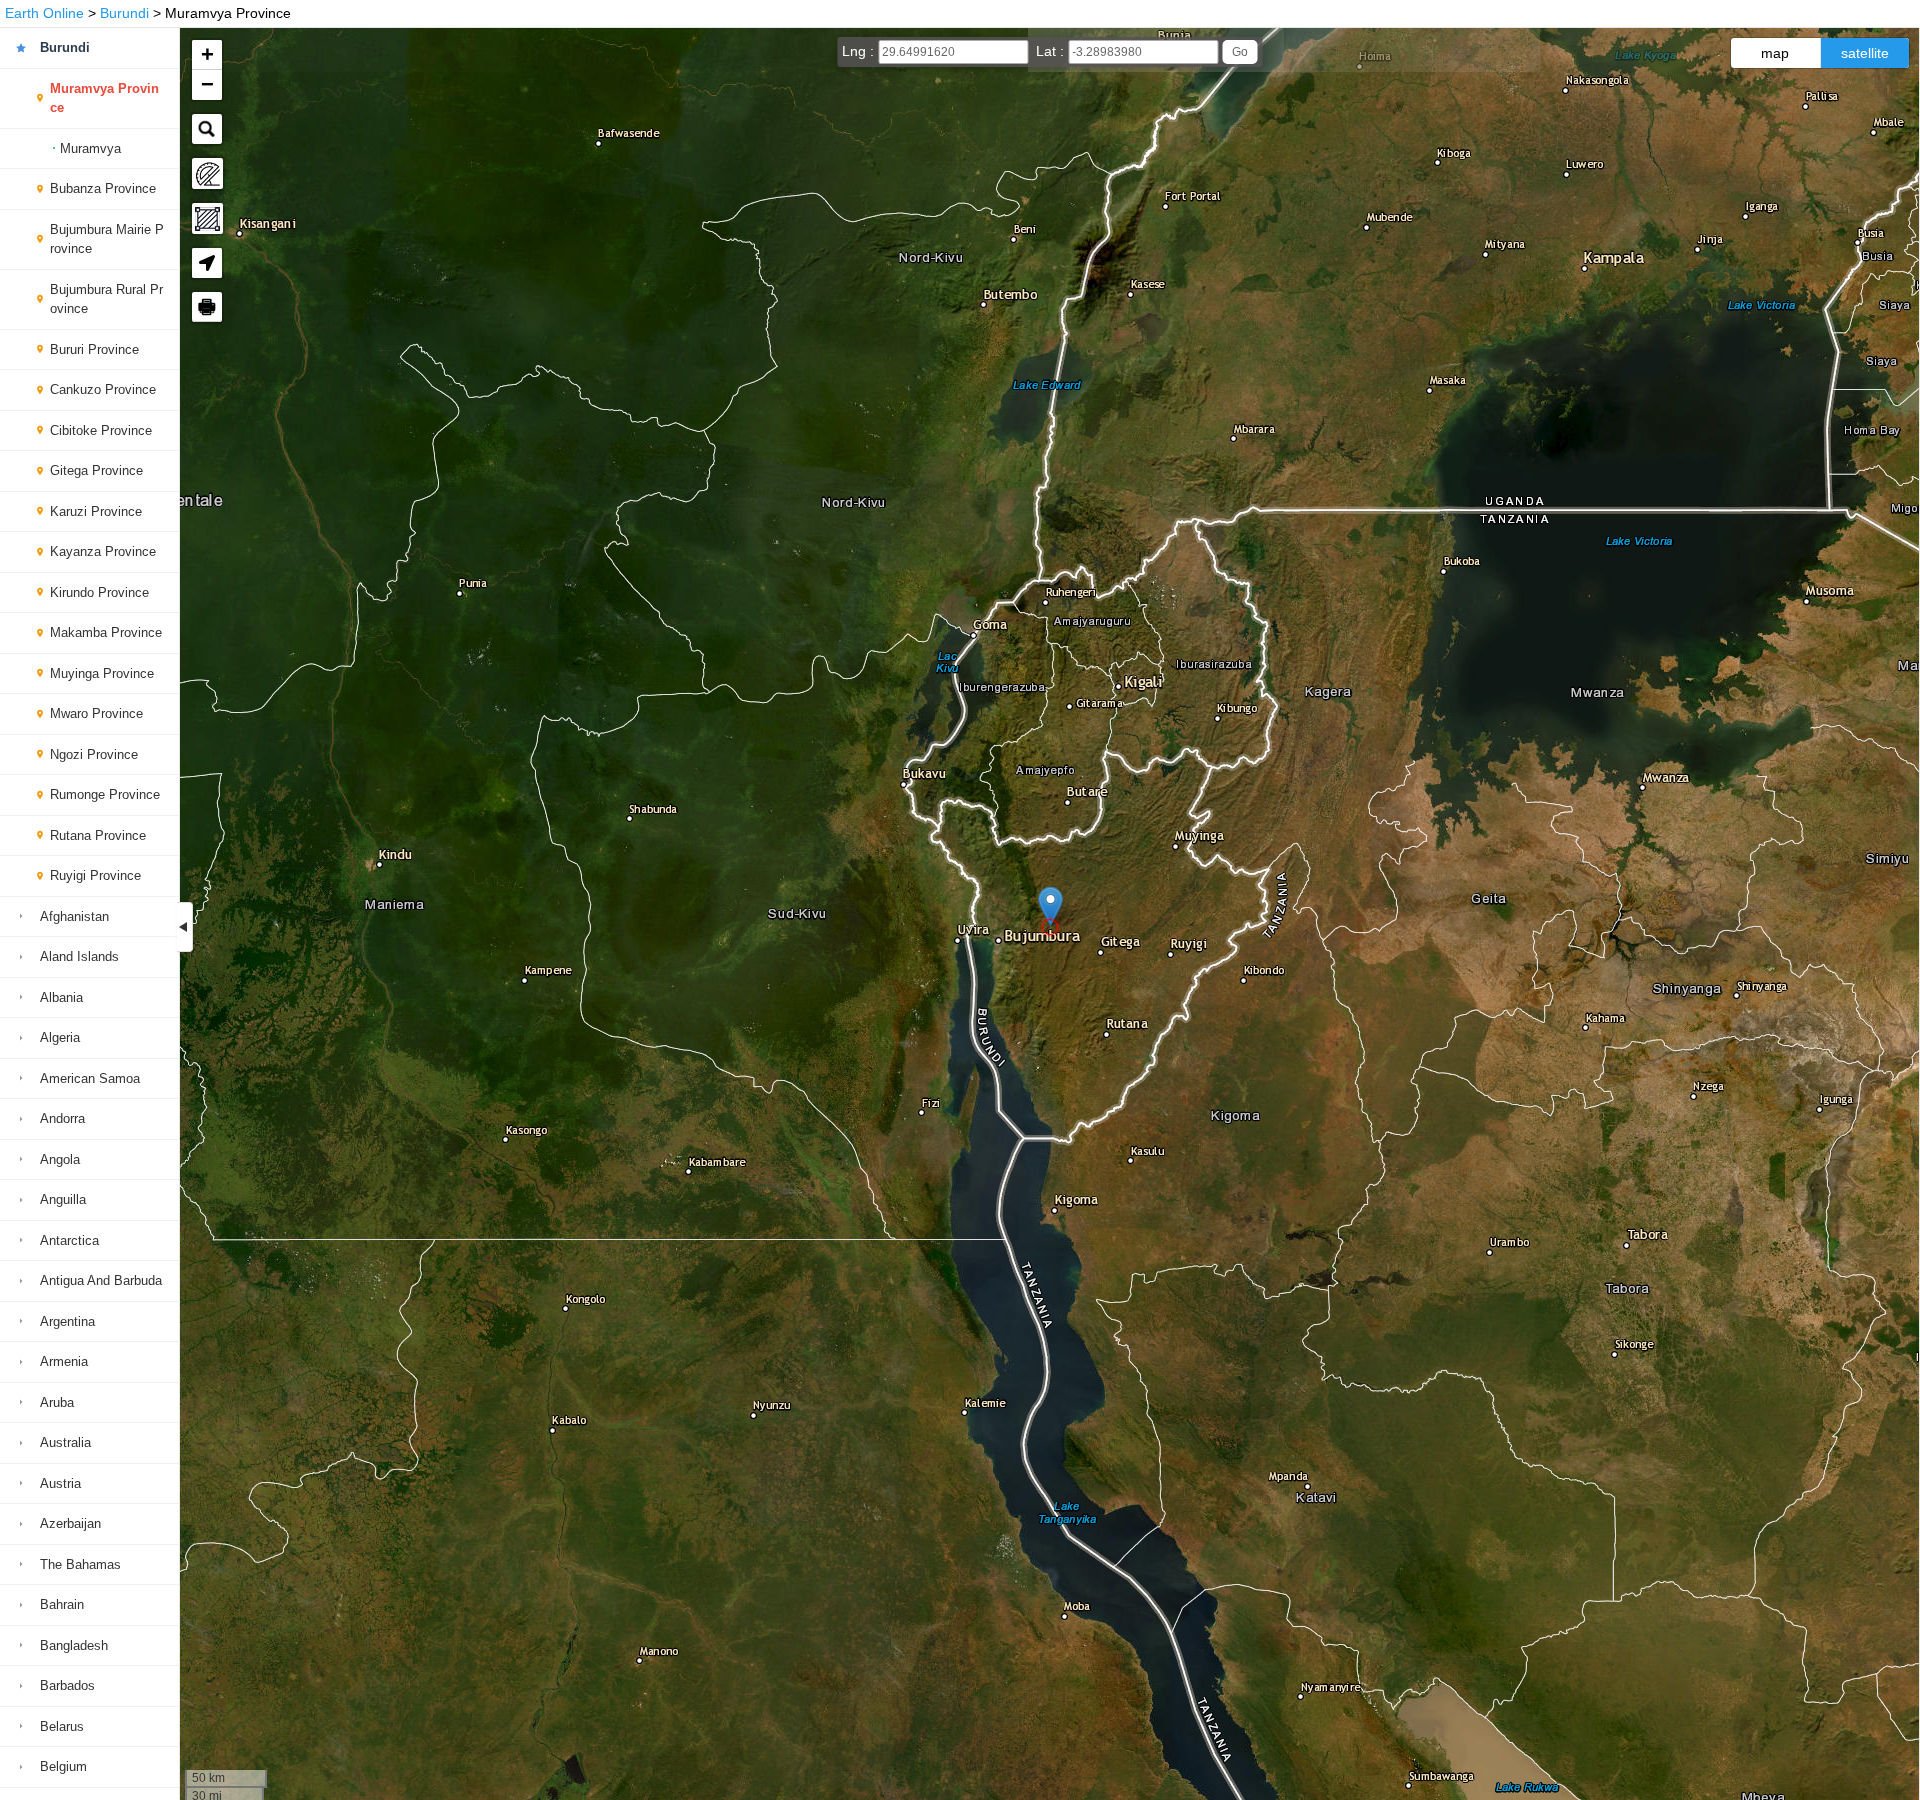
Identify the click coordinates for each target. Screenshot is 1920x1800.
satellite (1865, 53)
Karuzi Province (96, 511)
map (1775, 53)
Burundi (124, 13)
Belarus (62, 1726)
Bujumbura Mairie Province (107, 239)
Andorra (62, 1118)
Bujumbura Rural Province (106, 299)
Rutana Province (98, 835)
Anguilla (63, 1199)
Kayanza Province (103, 551)
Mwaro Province (96, 713)
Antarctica (69, 1240)
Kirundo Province (99, 592)
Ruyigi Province (95, 875)
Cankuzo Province (103, 389)
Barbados (67, 1685)
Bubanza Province (103, 188)
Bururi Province (94, 349)
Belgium (63, 1766)
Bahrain (62, 1604)
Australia (65, 1442)
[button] (1050, 906)
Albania (61, 997)
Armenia (64, 1361)
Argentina (67, 1321)
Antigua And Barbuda (101, 1280)
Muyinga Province (102, 673)
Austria (60, 1483)
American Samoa (90, 1078)
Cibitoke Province (101, 430)
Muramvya (90, 148)
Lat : (1052, 51)
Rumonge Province (105, 794)
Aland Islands (79, 956)
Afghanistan (74, 916)
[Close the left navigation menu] (185, 927)
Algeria (60, 1037)
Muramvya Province (104, 98)
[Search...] (207, 129)
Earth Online (44, 13)
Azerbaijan (70, 1523)
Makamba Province (106, 632)
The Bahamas (80, 1564)
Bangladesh (74, 1645)
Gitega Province (96, 470)
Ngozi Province (94, 754)
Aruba (57, 1402)
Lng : (860, 51)
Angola (60, 1159)
